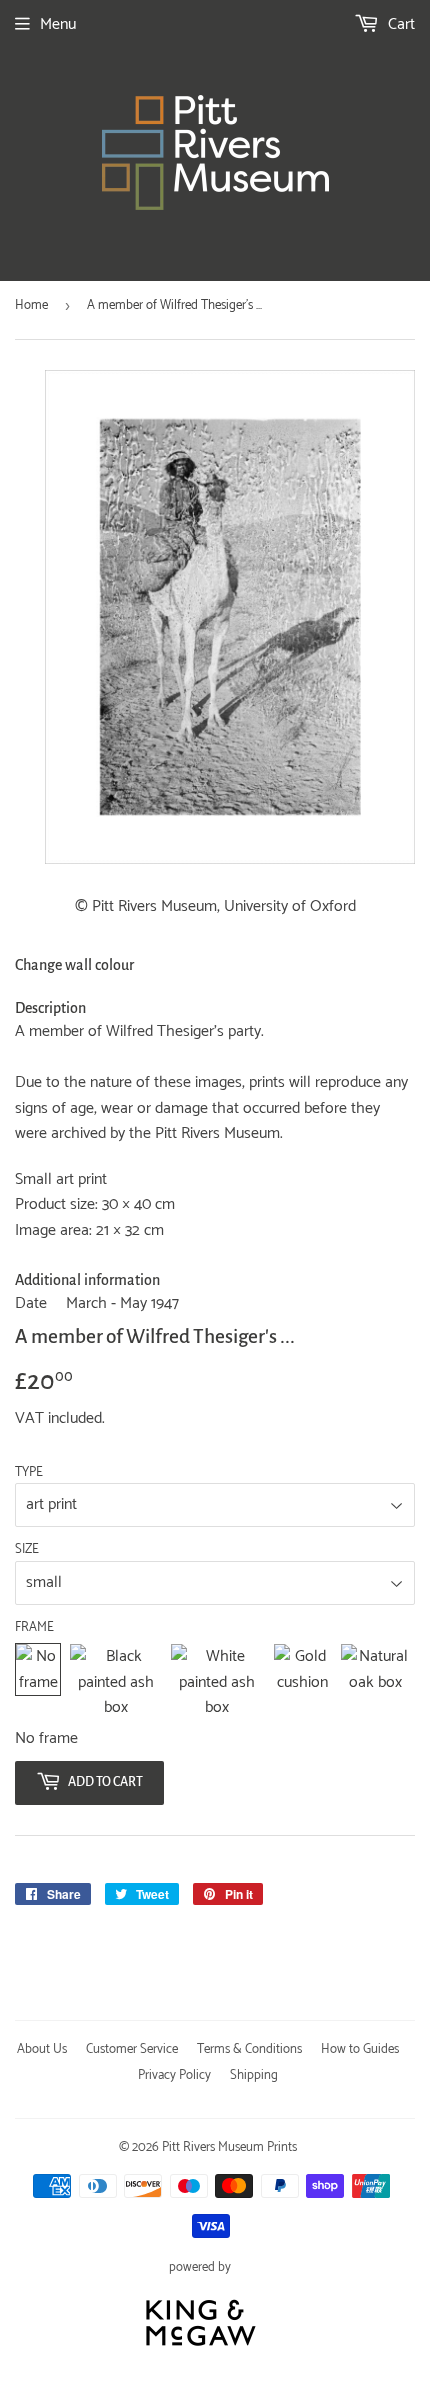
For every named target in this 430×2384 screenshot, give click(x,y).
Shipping (254, 2075)
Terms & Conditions (249, 2049)
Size (27, 1550)
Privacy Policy (174, 2075)
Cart (399, 24)
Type (29, 1473)
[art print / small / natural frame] (375, 1682)
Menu (58, 24)
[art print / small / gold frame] (303, 1682)
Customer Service (132, 2049)
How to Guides (360, 2049)
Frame (34, 1628)
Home (31, 305)
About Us (42, 2049)
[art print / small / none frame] (38, 1682)
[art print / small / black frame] (115, 1682)
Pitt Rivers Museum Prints (229, 2147)
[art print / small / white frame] (217, 1682)
